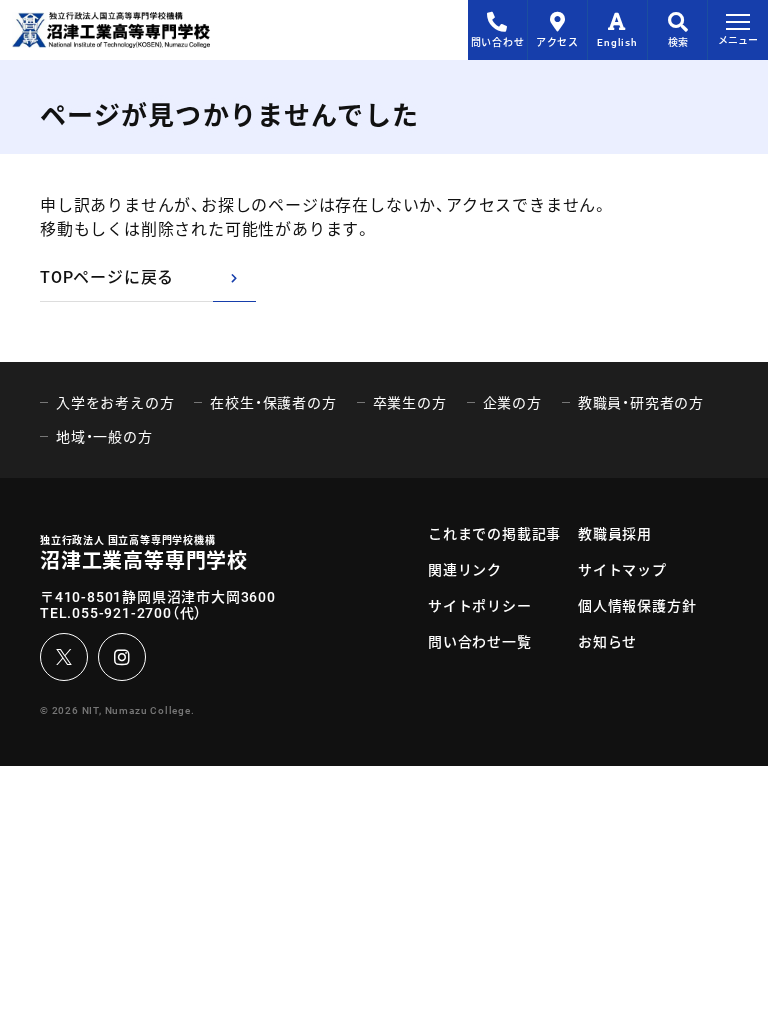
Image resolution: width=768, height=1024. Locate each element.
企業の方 (512, 403)
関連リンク (465, 570)
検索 (678, 42)
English (617, 42)
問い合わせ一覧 (480, 642)
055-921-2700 (122, 613)
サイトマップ (622, 570)
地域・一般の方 (104, 437)
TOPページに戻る (107, 277)
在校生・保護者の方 (273, 403)
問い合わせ (498, 42)
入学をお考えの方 (115, 403)
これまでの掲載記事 (494, 534)
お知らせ (607, 642)
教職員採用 (615, 534)
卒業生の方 (410, 403)
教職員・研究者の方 (641, 403)
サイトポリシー (480, 606)
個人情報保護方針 (637, 606)
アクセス (557, 42)
